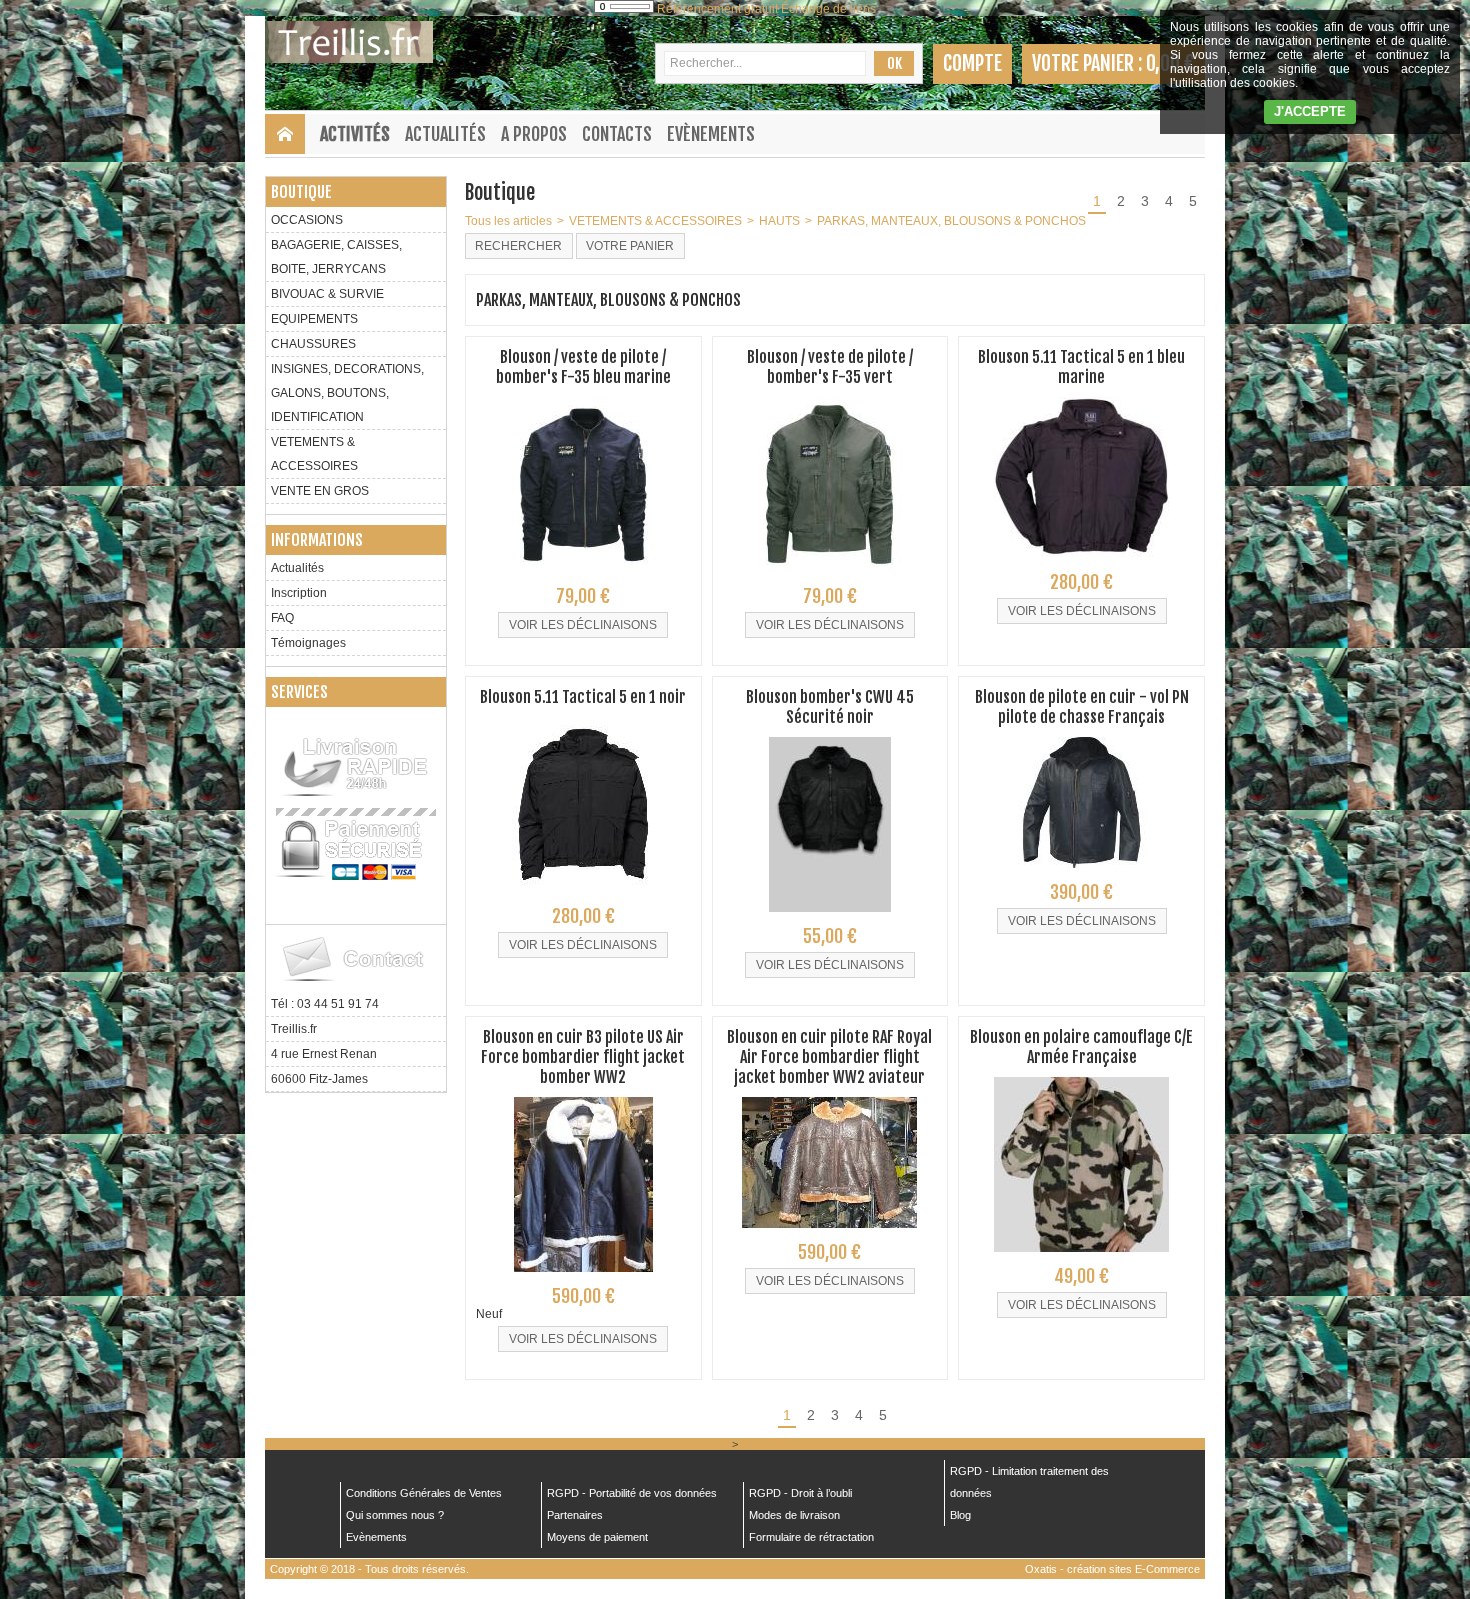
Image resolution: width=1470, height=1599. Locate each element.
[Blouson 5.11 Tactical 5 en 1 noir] (583, 898)
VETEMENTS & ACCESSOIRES (314, 454)
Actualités (445, 134)
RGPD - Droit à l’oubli (800, 1493)
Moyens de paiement (597, 1537)
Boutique (301, 192)
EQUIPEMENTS (314, 319)
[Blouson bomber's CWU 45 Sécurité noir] (830, 918)
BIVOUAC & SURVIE (327, 294)
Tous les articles (508, 221)
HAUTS (779, 221)
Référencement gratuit (717, 9)
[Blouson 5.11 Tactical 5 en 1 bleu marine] (1081, 564)
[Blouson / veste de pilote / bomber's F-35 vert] (829, 578)
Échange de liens (828, 9)
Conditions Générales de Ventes (424, 1493)
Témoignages (308, 643)
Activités (355, 134)
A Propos (534, 134)
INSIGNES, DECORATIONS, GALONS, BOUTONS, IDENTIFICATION (347, 393)
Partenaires (575, 1515)
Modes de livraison (794, 1515)
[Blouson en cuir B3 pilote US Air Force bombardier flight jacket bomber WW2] (583, 1278)
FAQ (282, 618)
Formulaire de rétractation (811, 1537)
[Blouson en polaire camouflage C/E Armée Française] (1081, 1258)
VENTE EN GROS (320, 491)
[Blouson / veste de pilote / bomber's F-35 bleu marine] (583, 578)
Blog (960, 1515)
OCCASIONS (307, 220)
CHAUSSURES (313, 344)
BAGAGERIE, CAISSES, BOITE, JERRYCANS (336, 257)
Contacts (617, 134)
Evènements (711, 134)
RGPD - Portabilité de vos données (632, 1493)
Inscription (299, 593)
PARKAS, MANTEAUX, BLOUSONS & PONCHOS (951, 221)
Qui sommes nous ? (395, 1515)
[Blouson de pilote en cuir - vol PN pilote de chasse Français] (1081, 874)
